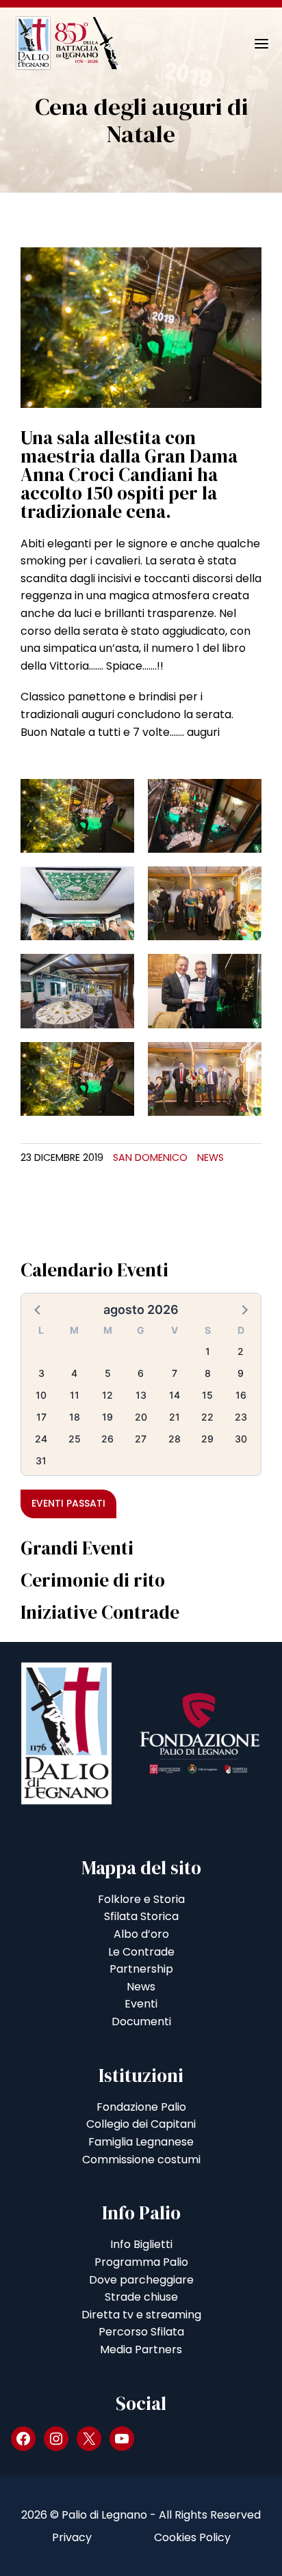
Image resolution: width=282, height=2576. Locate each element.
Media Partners (141, 2349)
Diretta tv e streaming (141, 2315)
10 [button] (41, 1395)
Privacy (72, 2537)
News (210, 1157)
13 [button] (141, 1395)
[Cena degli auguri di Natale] (141, 327)
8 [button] (208, 1373)
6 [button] (141, 1373)
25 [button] (75, 1439)
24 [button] (41, 1439)
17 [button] (41, 1417)
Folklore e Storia (141, 1899)
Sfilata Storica (141, 1916)
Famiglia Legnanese (141, 2142)
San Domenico (150, 1157)
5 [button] (108, 1373)
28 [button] (175, 1439)
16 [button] (241, 1395)
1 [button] (208, 1351)
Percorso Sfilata (141, 2332)
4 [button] (74, 1373)
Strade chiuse (141, 2297)
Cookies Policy (192, 2537)
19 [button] (107, 1417)
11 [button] (75, 1395)
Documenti (141, 2022)
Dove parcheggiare (141, 2280)
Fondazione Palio (141, 2107)
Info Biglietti (141, 2244)
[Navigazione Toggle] (252, 44)
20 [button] (141, 1417)
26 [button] (107, 1439)
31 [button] (41, 1461)
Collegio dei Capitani (141, 2124)
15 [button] (207, 1395)
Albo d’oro (141, 1934)
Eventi (141, 2004)
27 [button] (141, 1439)
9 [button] (241, 1373)
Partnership (141, 1969)
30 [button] (241, 1439)
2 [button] (241, 1351)
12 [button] (107, 1395)
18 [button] (75, 1417)
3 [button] (41, 1373)
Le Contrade (141, 1952)
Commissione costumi (141, 2160)
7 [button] (175, 1373)
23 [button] (241, 1417)
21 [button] (175, 1417)
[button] (38, 1309)
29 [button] (207, 1439)
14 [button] (175, 1395)
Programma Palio (141, 2262)
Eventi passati (68, 1503)
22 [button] (207, 1417)
